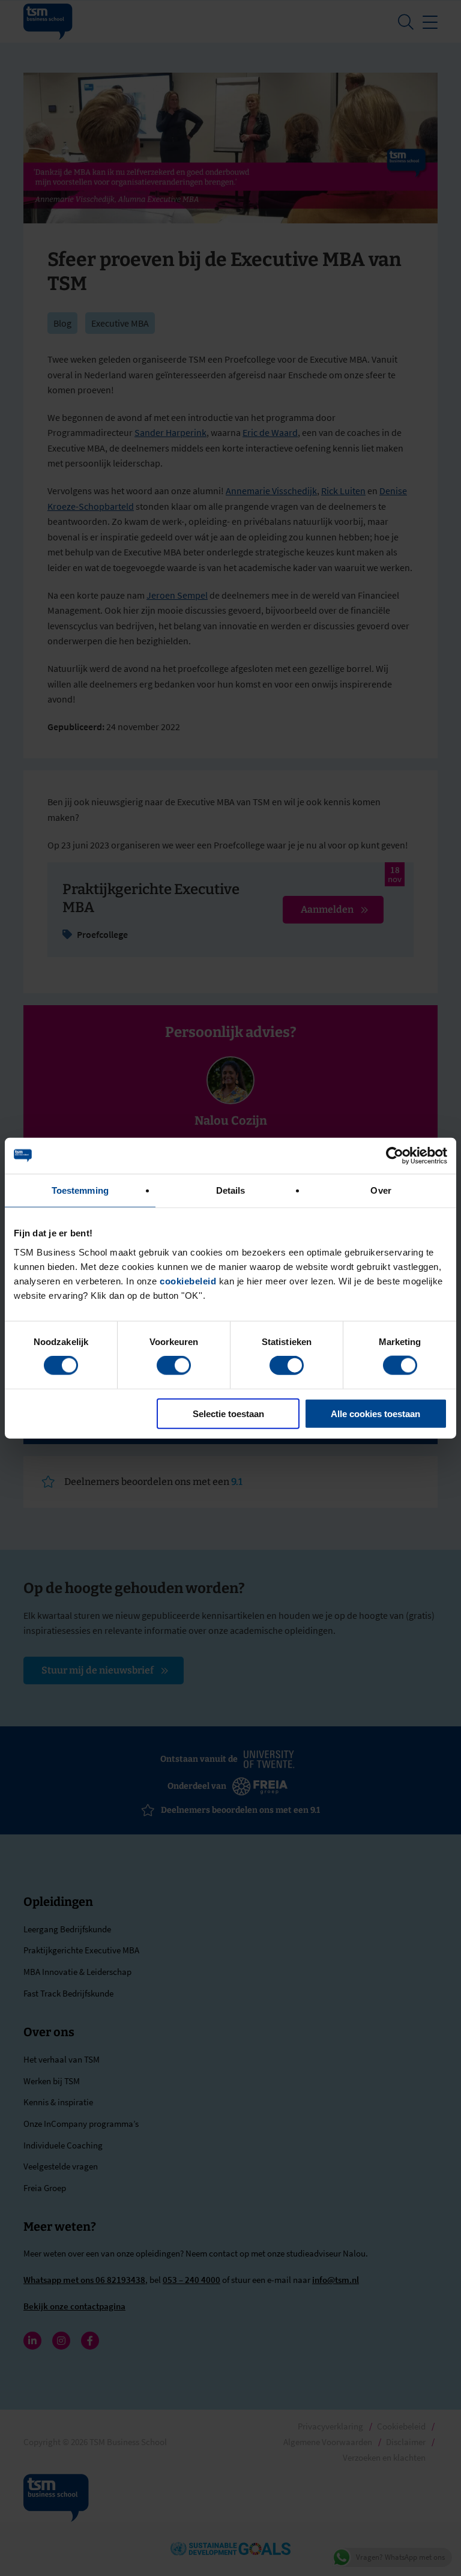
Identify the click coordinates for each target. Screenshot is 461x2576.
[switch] (174, 1365)
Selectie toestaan (228, 1413)
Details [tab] (231, 1190)
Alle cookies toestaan (375, 1413)
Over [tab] (381, 1190)
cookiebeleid (188, 1280)
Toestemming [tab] (80, 1190)
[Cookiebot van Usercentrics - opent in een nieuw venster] (395, 1156)
